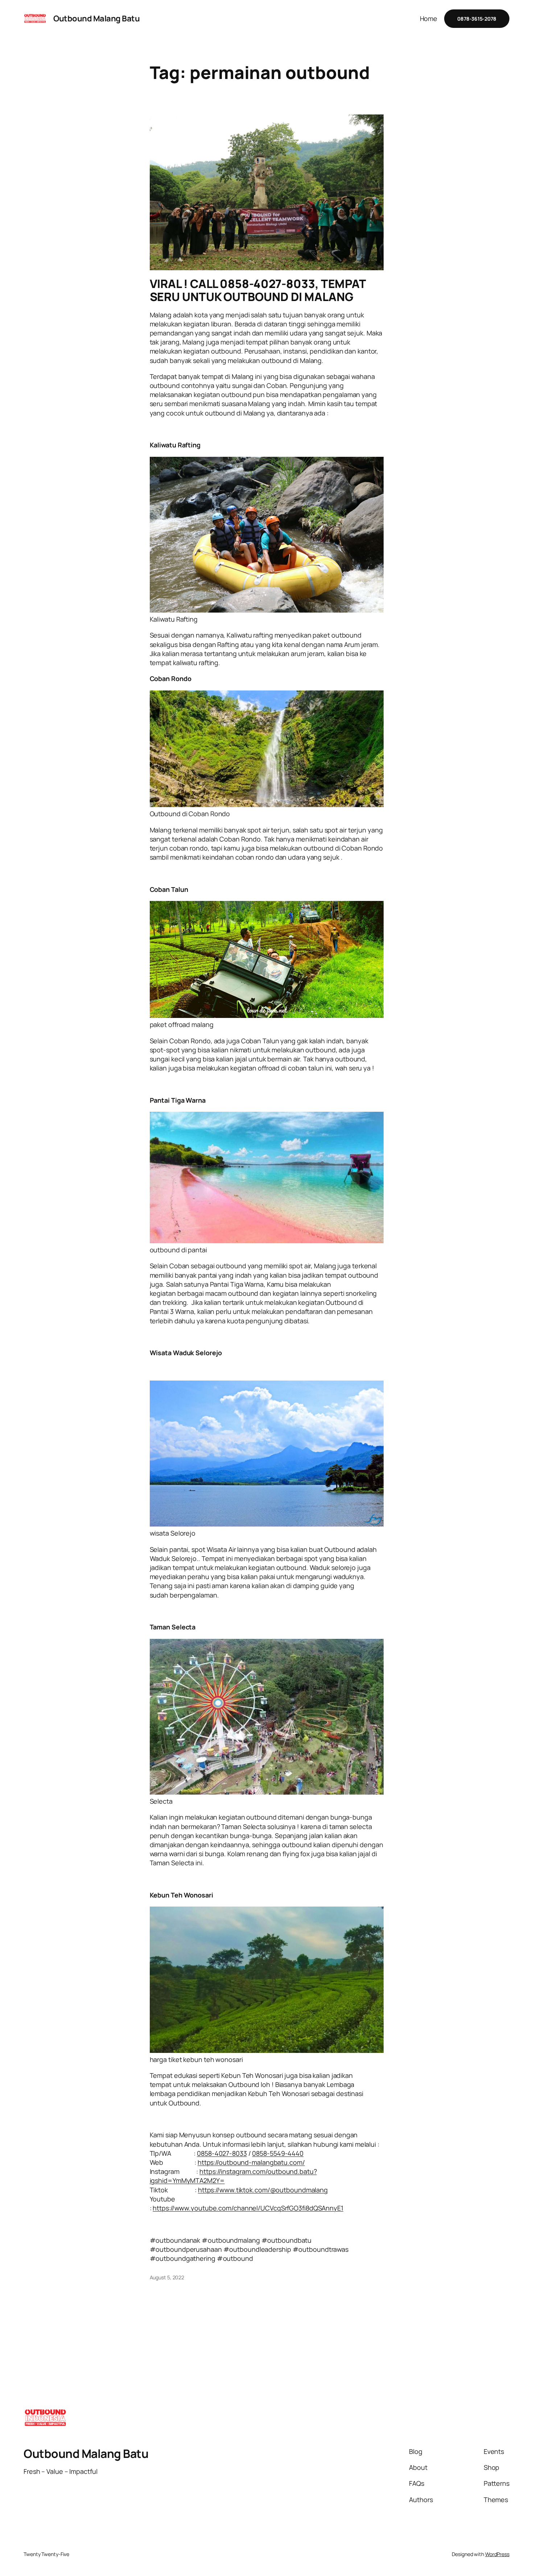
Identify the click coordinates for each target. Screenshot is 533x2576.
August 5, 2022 (167, 2277)
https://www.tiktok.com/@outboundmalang (263, 2190)
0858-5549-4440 (278, 2153)
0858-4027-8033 (222, 2153)
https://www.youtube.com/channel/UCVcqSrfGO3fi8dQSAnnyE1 (248, 2208)
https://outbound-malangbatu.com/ (251, 2162)
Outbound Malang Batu (96, 18)
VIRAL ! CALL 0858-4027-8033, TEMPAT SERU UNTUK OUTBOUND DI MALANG (258, 290)
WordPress (497, 2554)
